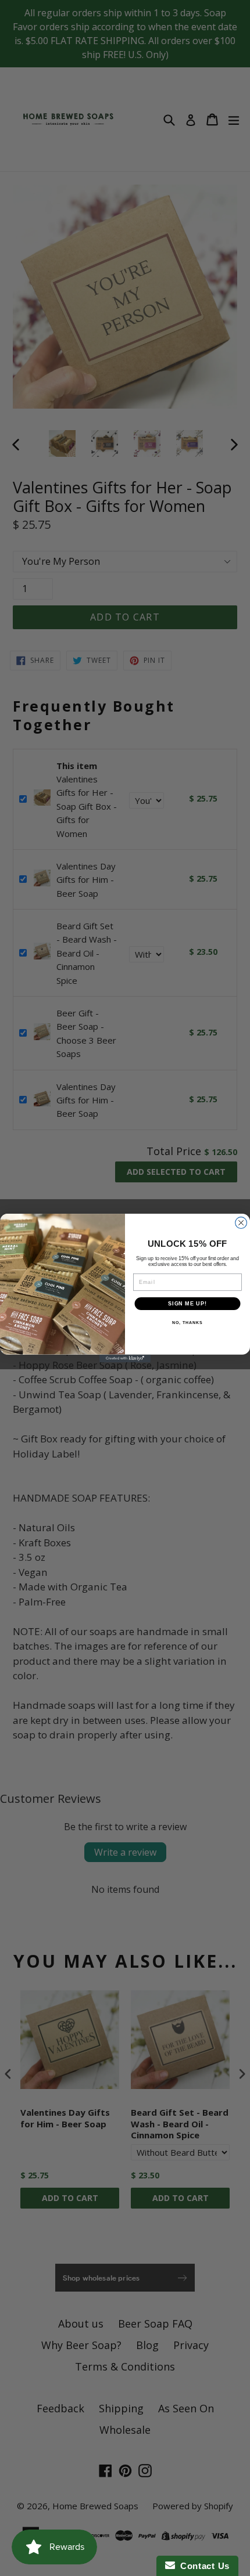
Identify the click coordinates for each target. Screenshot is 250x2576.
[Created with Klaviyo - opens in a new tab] (125, 1359)
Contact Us (202, 2566)
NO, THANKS (187, 1323)
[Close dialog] (241, 1223)
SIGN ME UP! (187, 1303)
